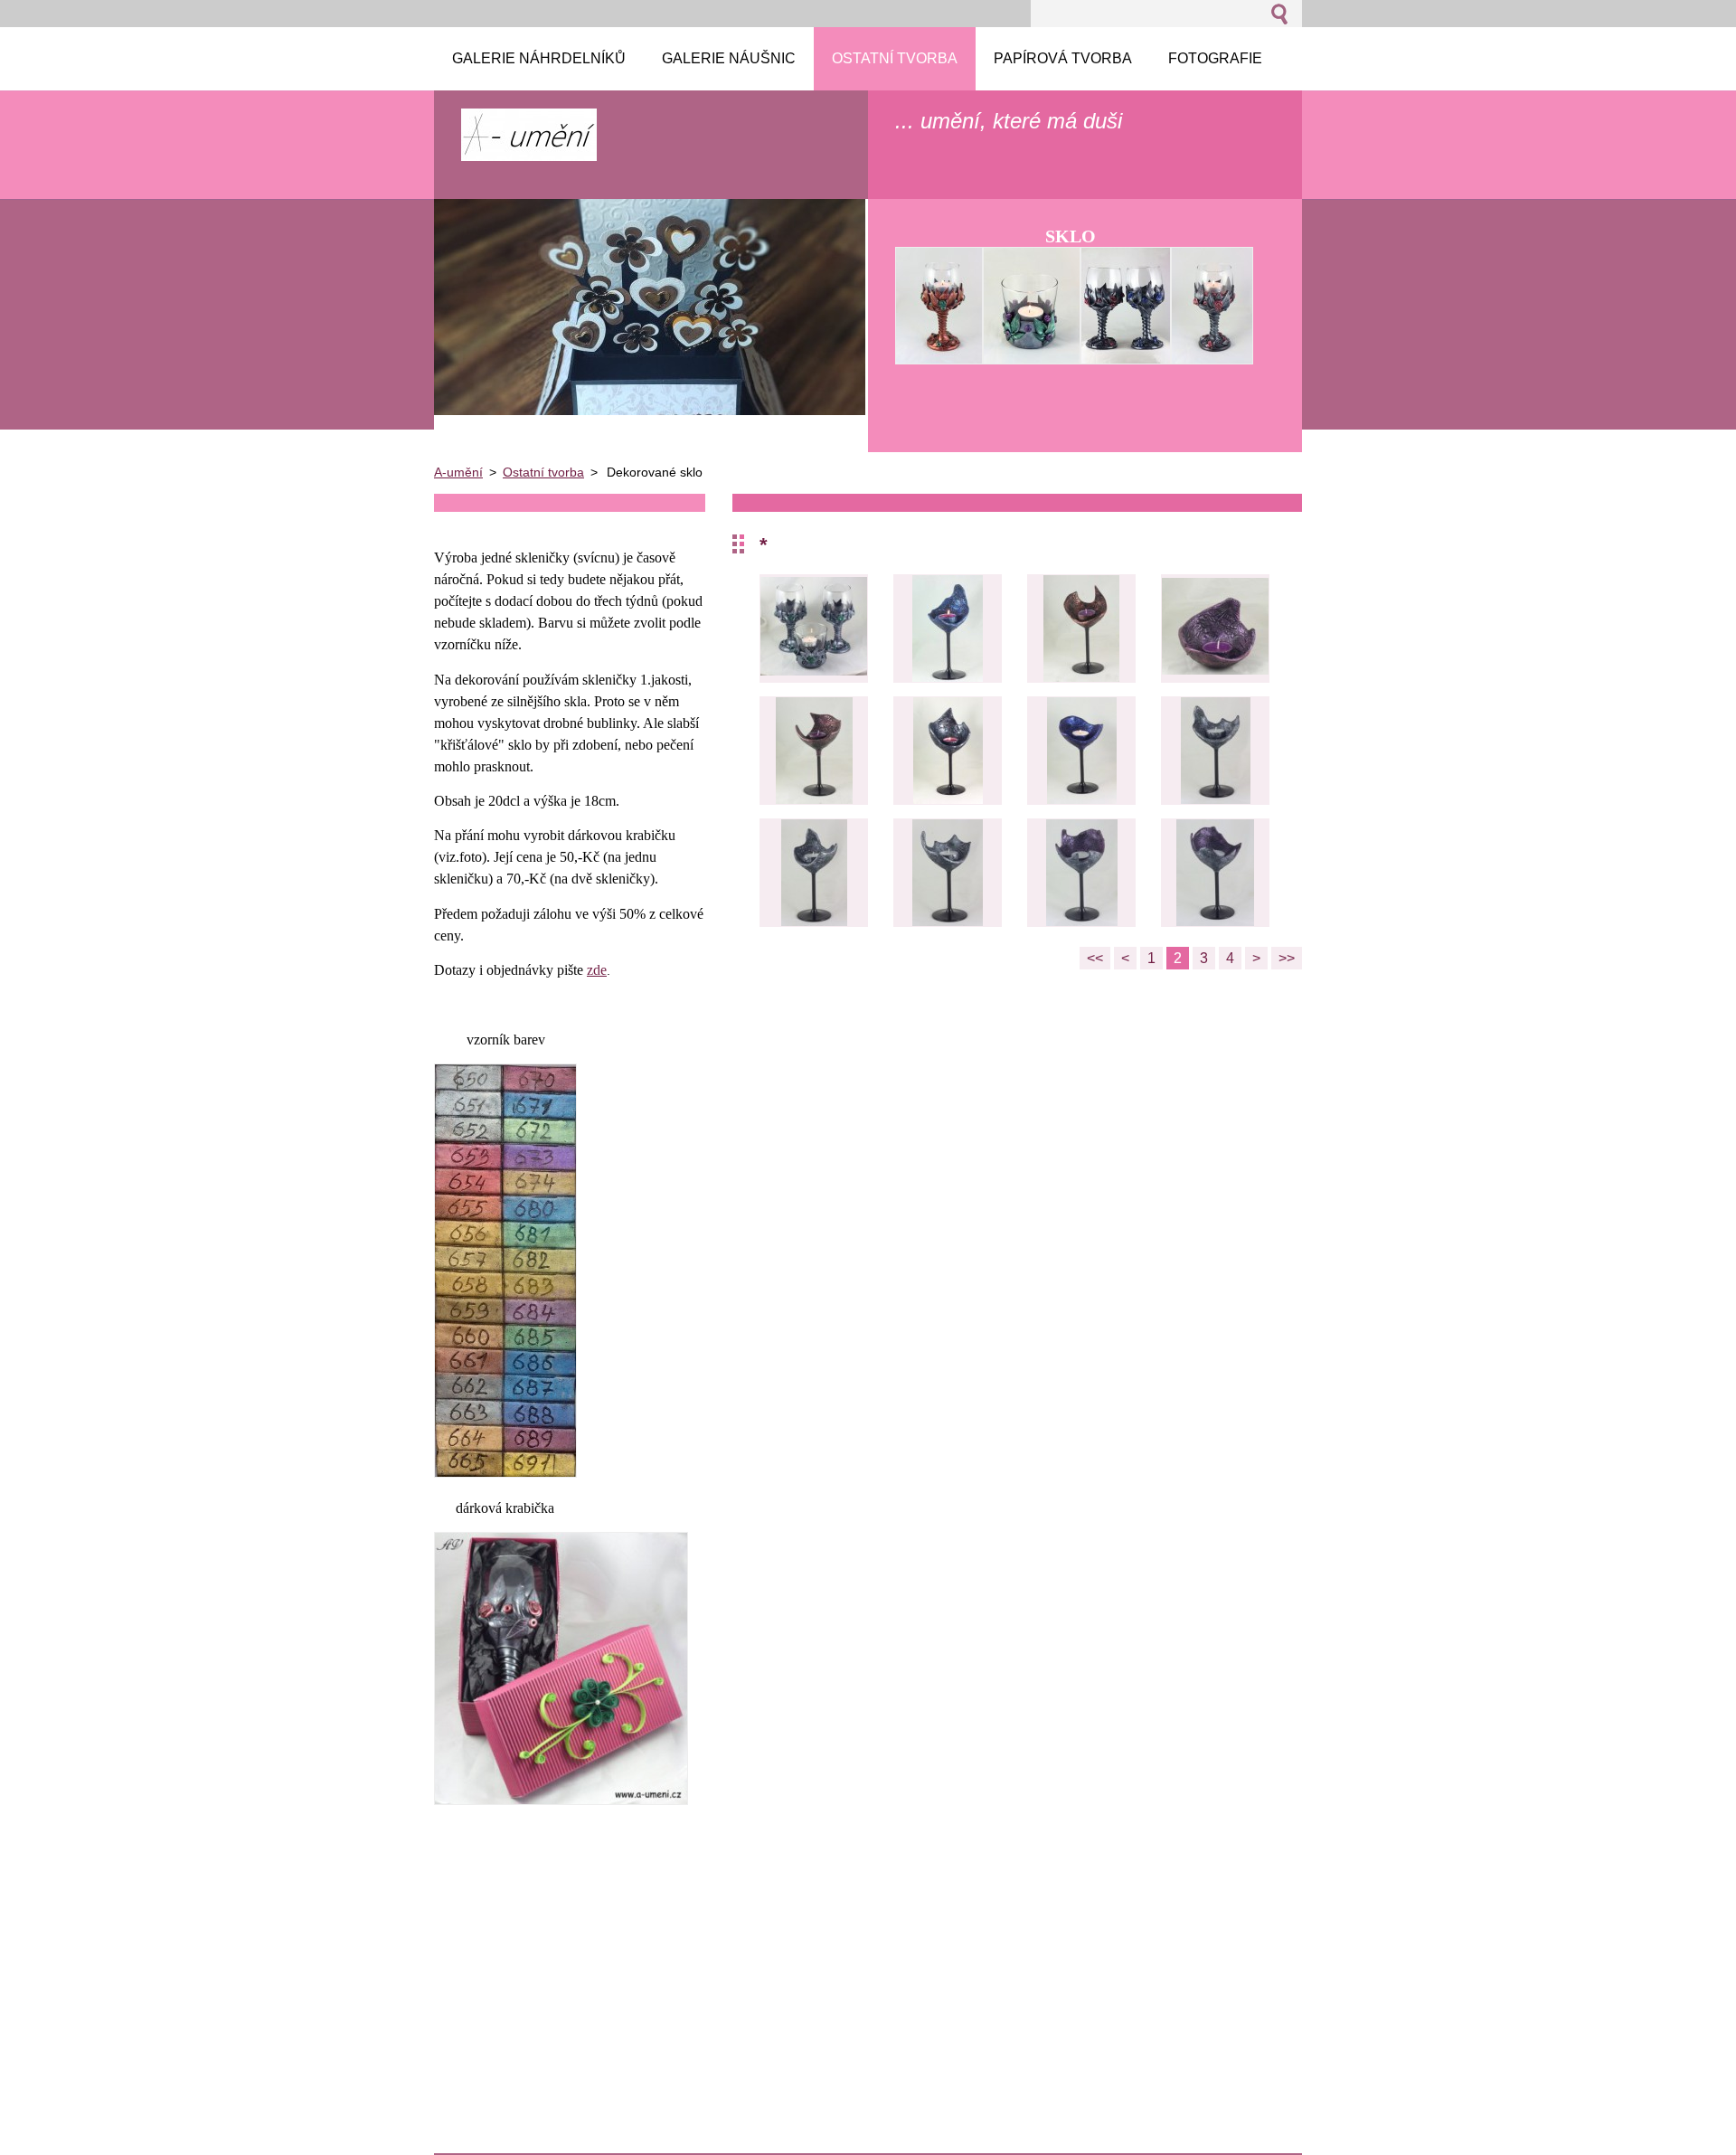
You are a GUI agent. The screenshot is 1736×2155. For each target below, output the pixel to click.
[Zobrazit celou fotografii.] (814, 629)
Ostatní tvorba (543, 472)
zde (597, 970)
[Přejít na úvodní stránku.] (529, 152)
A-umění (458, 472)
